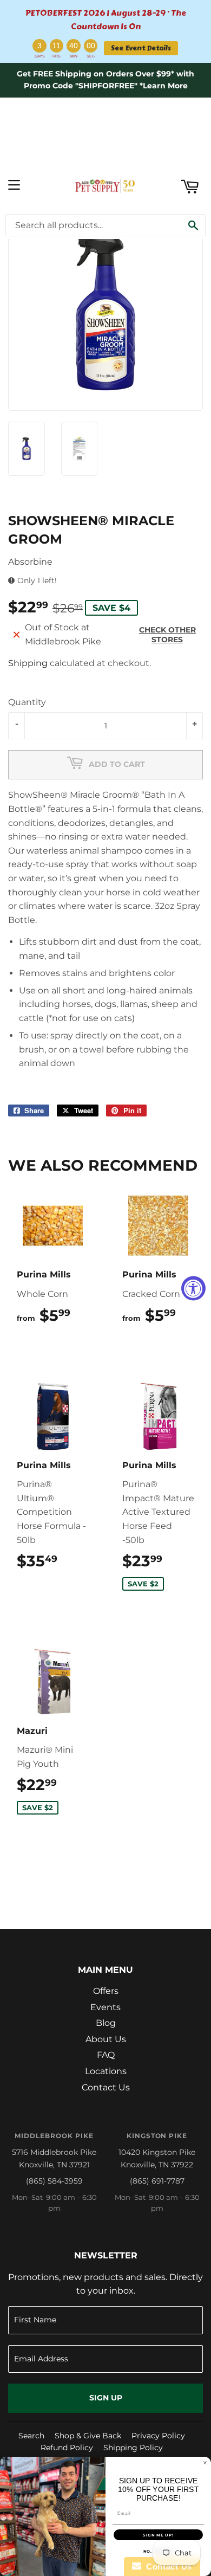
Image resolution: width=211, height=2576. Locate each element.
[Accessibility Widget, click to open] (193, 1288)
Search (31, 2436)
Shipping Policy (133, 2448)
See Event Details (141, 48)
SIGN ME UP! (158, 2535)
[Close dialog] (205, 2463)
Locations (106, 2071)
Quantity (27, 702)
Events (105, 2007)
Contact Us (106, 2087)
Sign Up (106, 2398)
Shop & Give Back (88, 2436)
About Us (106, 2039)
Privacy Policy (158, 2436)
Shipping (28, 663)
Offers (106, 1991)
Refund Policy (67, 2448)
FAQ (106, 2055)
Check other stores (167, 635)
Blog (106, 2023)
